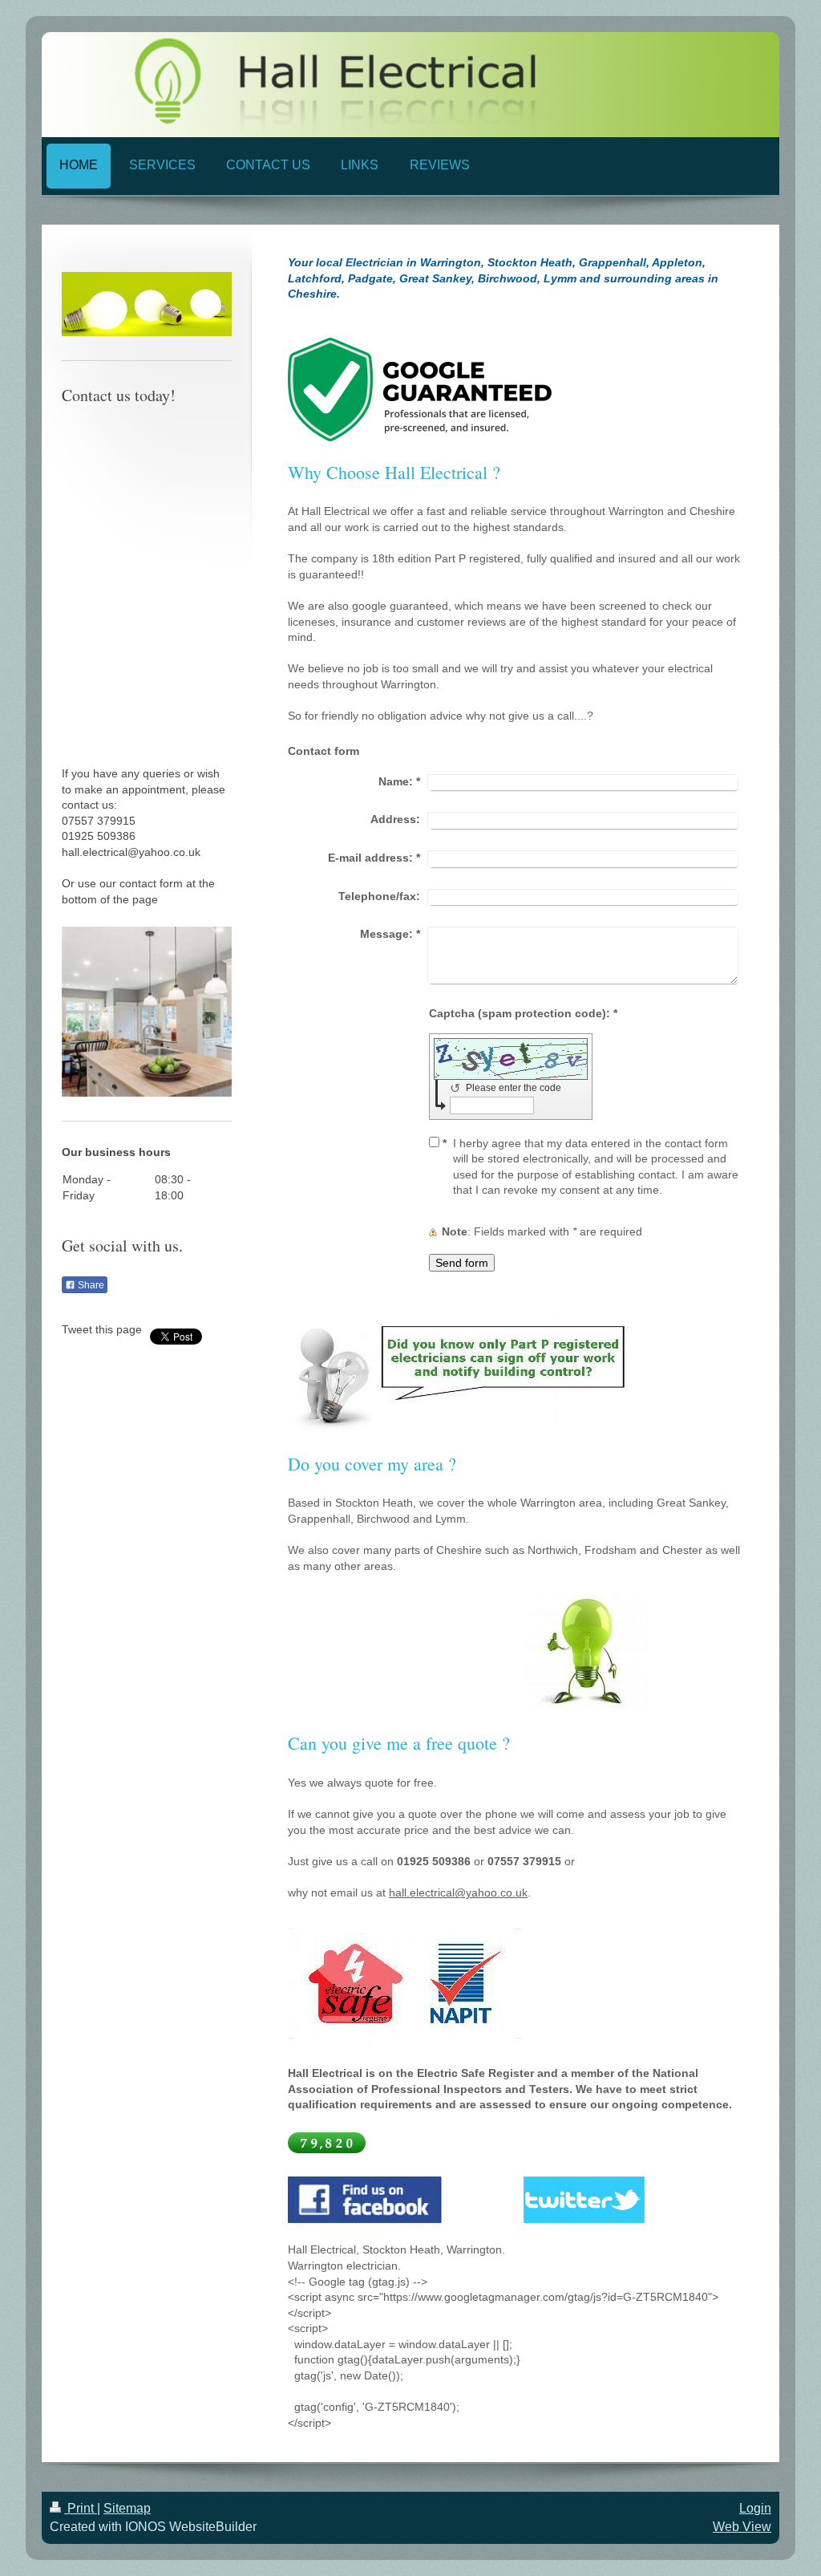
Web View (742, 2527)
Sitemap (127, 2508)
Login (755, 2508)
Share (90, 1285)
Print (81, 2508)
